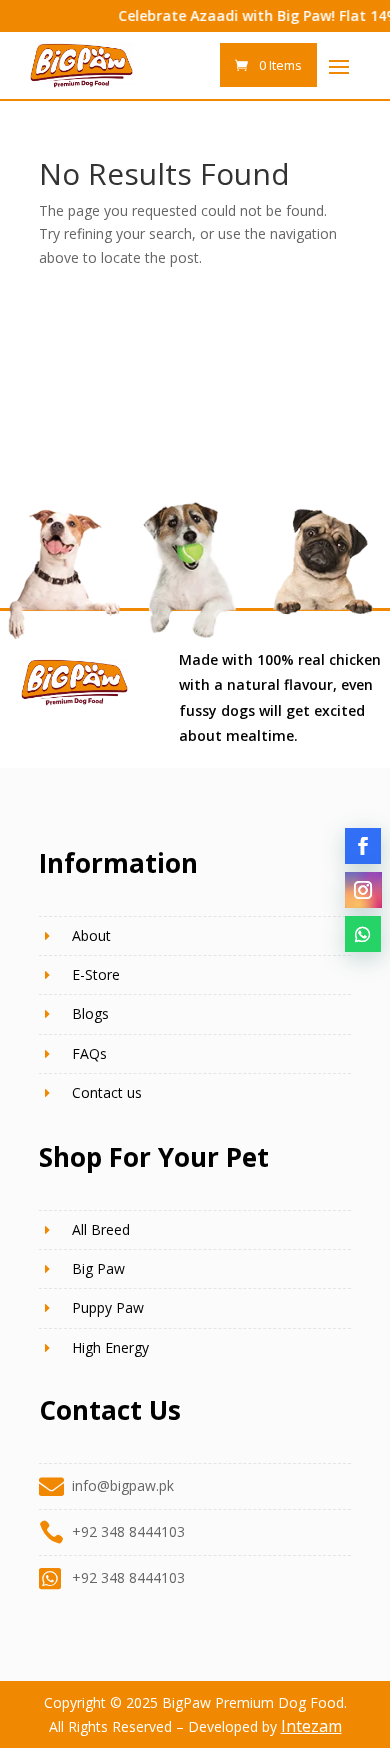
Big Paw (98, 1268)
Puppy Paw (108, 1307)
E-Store (96, 974)
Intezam (311, 1726)
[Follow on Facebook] (363, 846)
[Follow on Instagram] (363, 890)
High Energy (110, 1347)
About (91, 935)
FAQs (89, 1053)
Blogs (90, 1013)
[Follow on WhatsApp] (363, 934)
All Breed (101, 1229)
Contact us (107, 1092)
